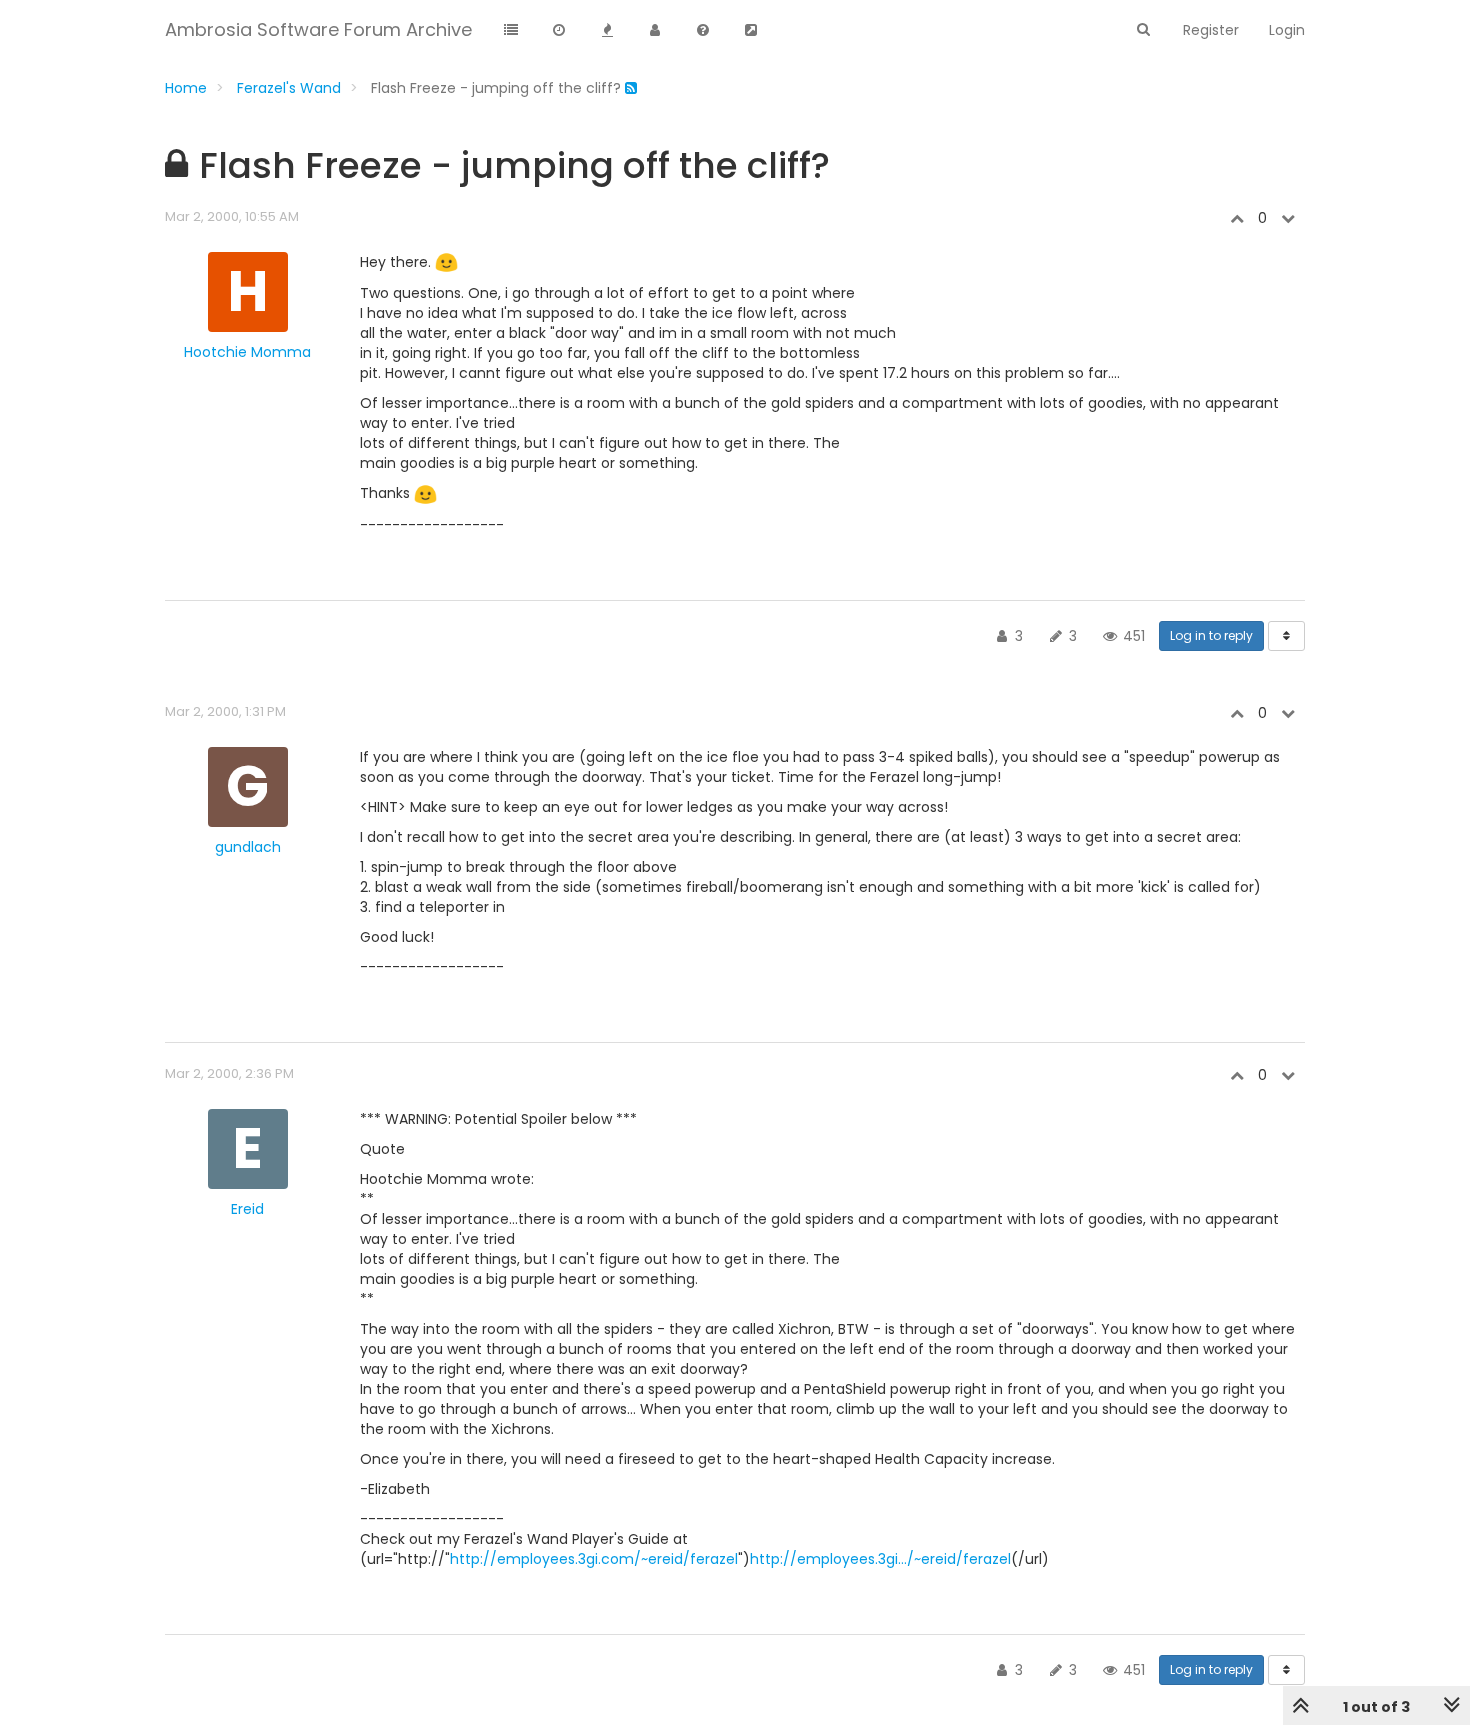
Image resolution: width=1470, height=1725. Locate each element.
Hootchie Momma (247, 352)
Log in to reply (1211, 635)
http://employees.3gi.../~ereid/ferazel (880, 1559)
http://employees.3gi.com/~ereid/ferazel (594, 1559)
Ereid (247, 1209)
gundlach (248, 847)
